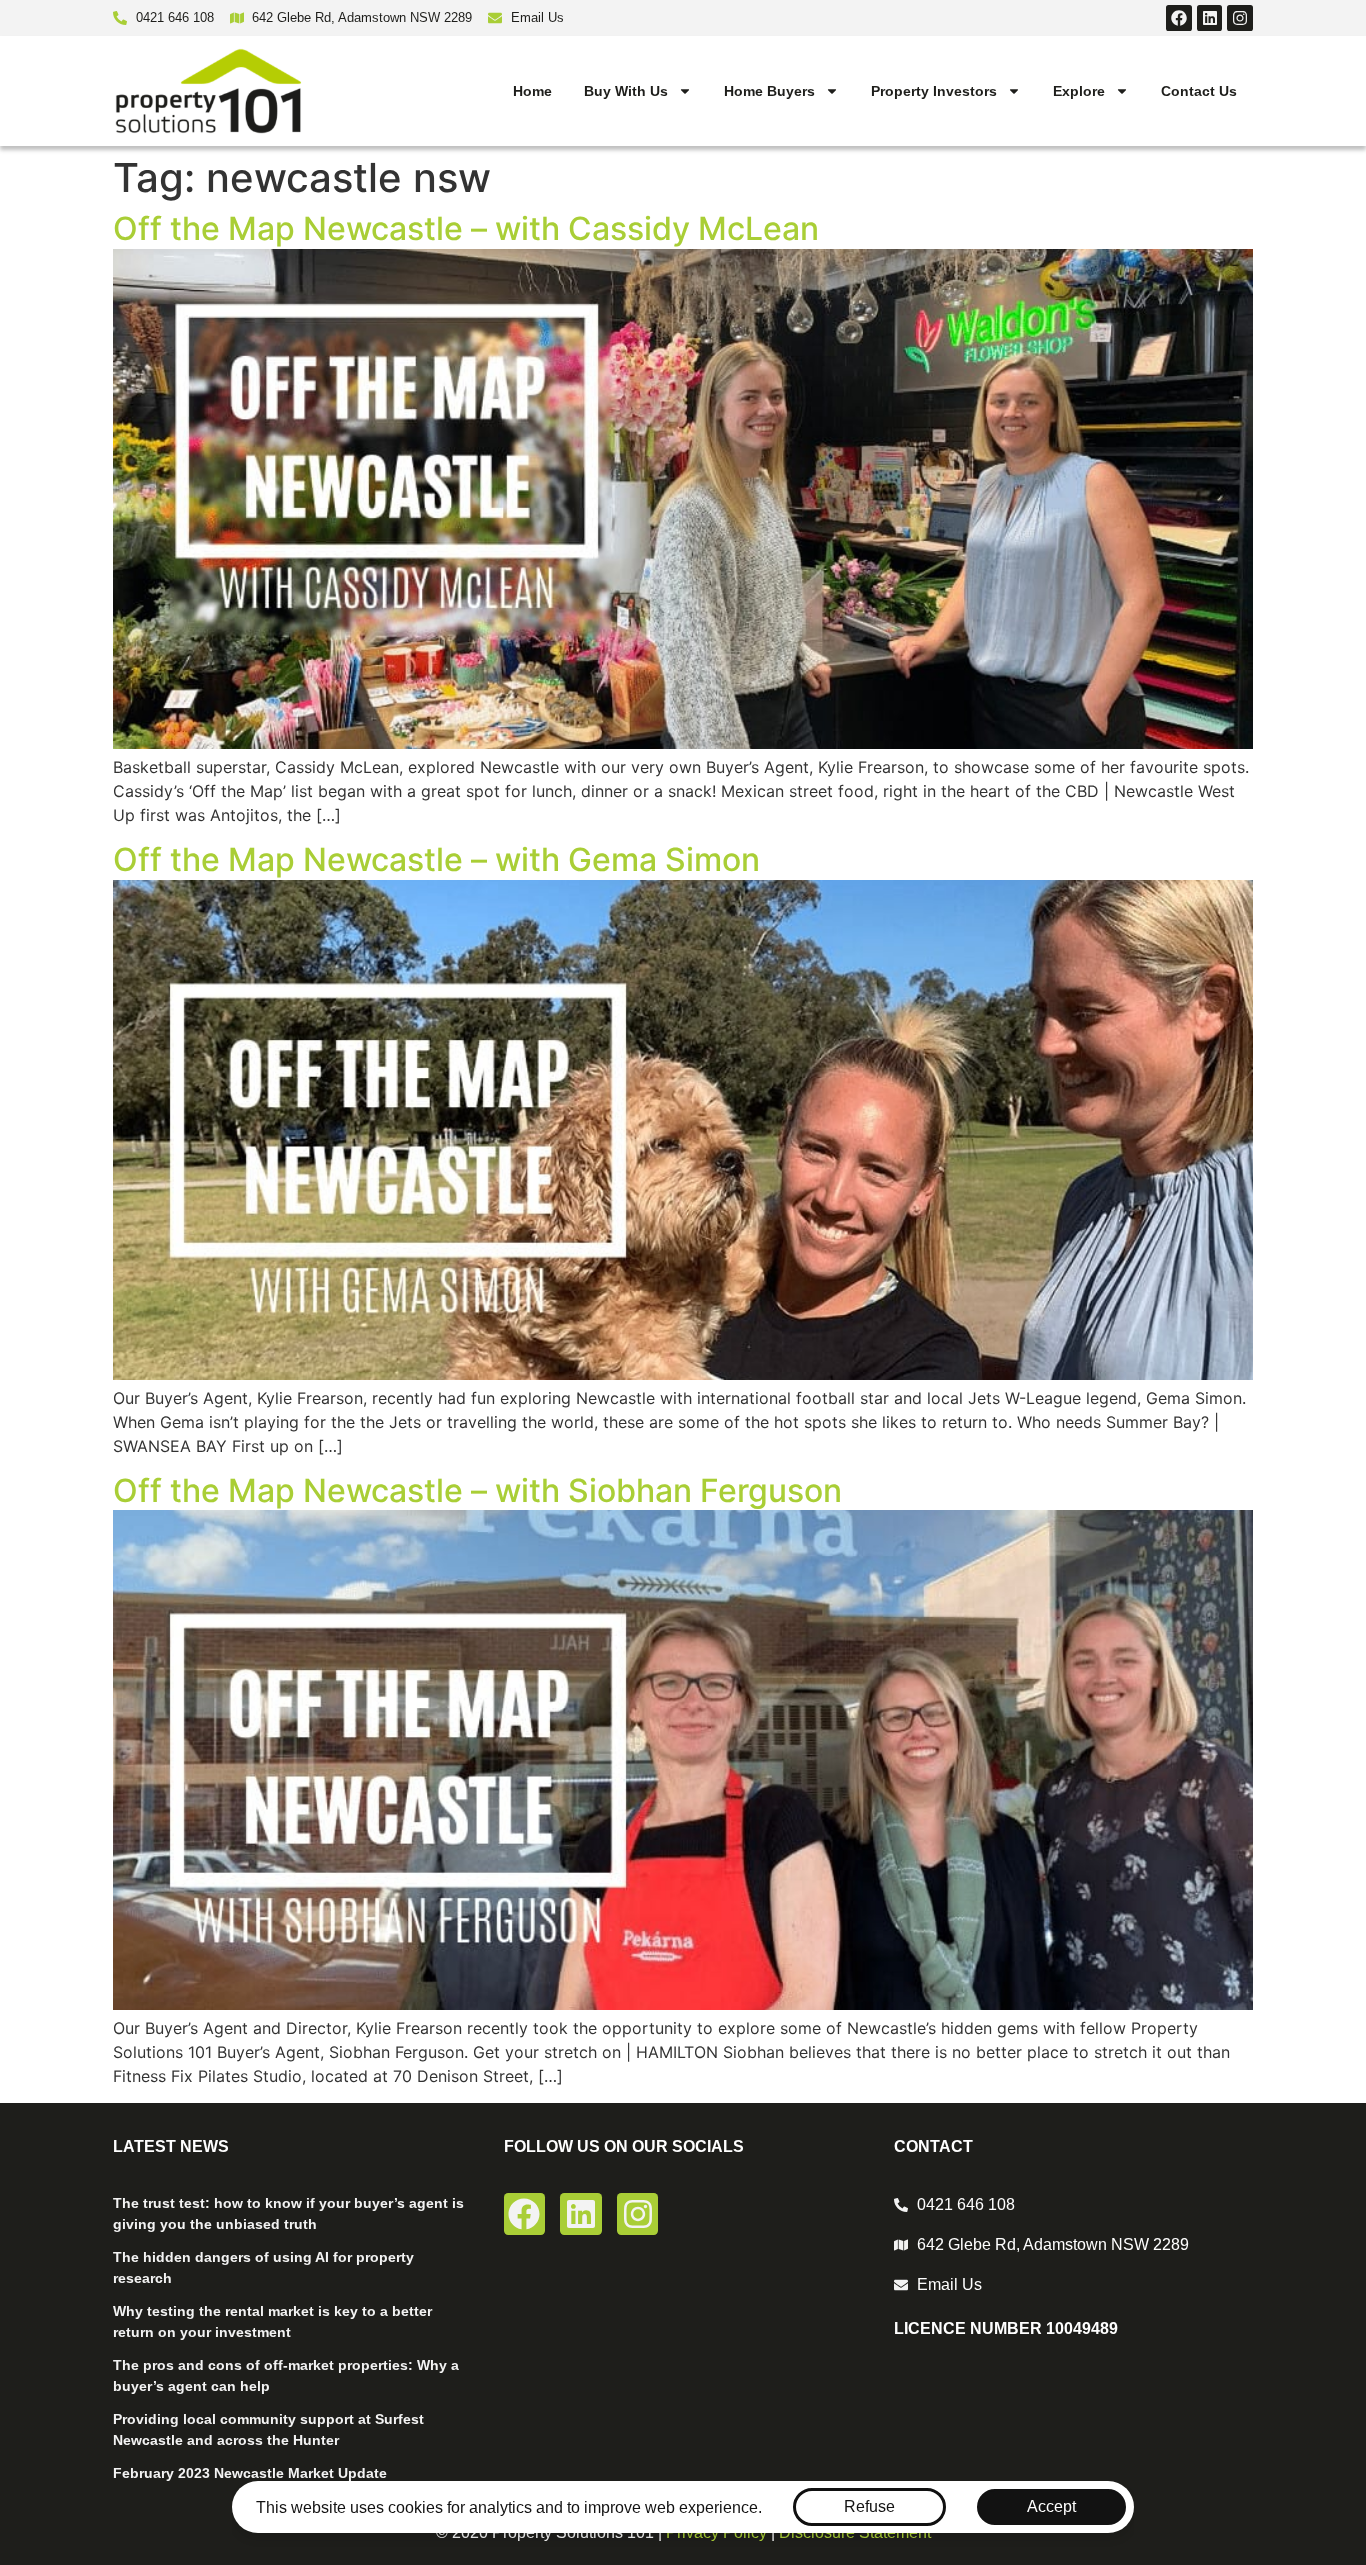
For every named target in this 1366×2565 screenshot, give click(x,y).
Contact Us (1199, 91)
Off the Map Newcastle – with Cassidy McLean (466, 228)
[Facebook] (1179, 18)
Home (532, 91)
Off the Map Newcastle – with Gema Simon (436, 859)
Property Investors (934, 91)
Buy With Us (626, 91)
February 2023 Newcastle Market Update (250, 2473)
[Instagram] (1240, 18)
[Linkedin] (1210, 18)
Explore (1079, 91)
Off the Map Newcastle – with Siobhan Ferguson (477, 1490)
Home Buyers (769, 91)
